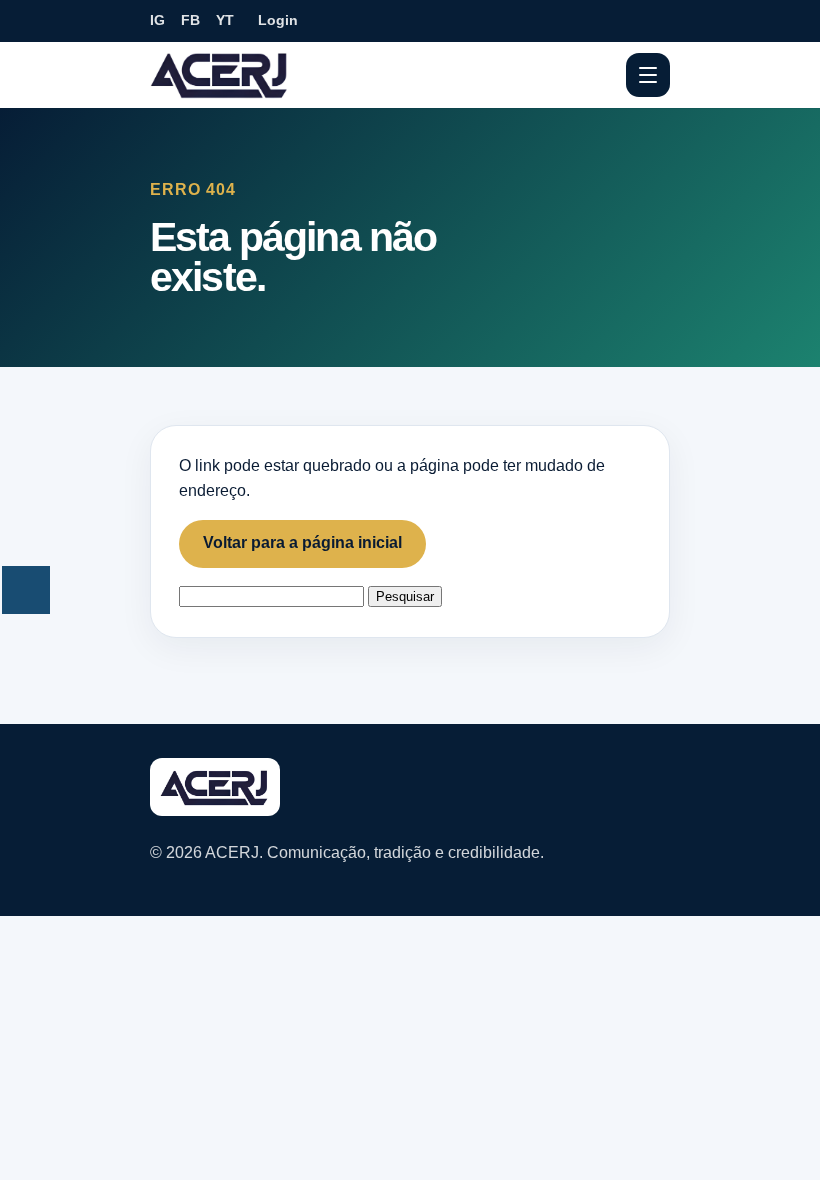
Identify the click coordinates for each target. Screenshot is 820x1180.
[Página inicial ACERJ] (220, 74)
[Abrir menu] (648, 75)
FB (190, 20)
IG (157, 20)
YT (225, 20)
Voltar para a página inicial (302, 542)
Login (278, 20)
